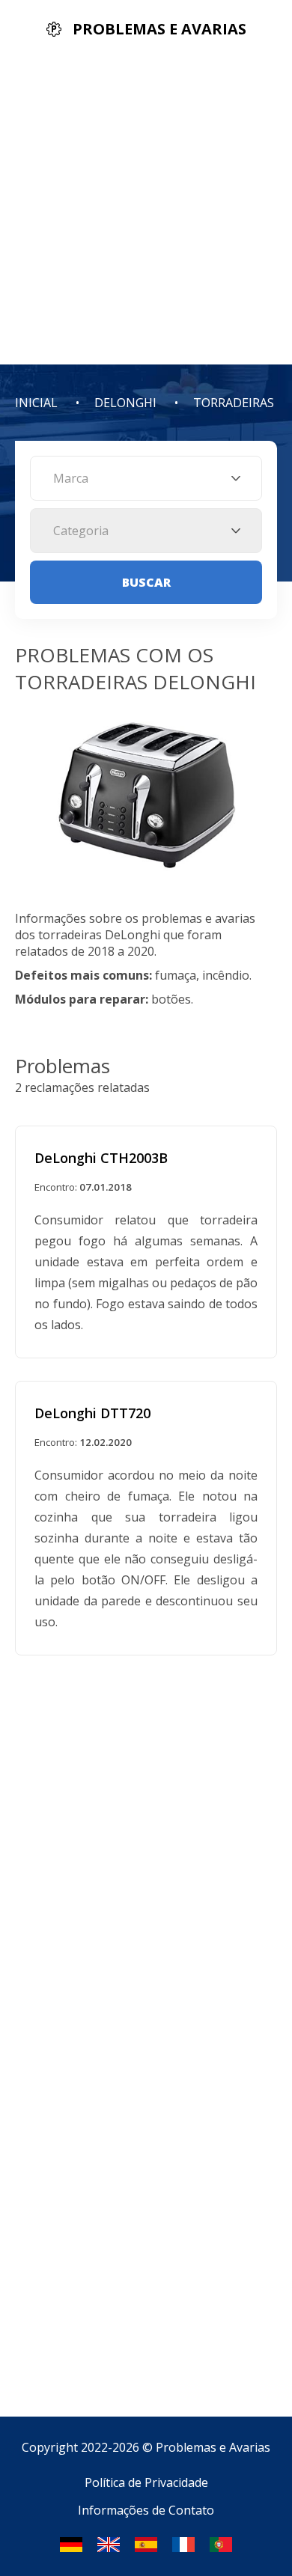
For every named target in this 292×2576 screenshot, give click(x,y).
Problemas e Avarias (213, 2447)
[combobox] (146, 478)
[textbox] (146, 478)
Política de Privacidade (146, 2482)
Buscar (146, 582)
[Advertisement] (146, 211)
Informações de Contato (146, 2510)
